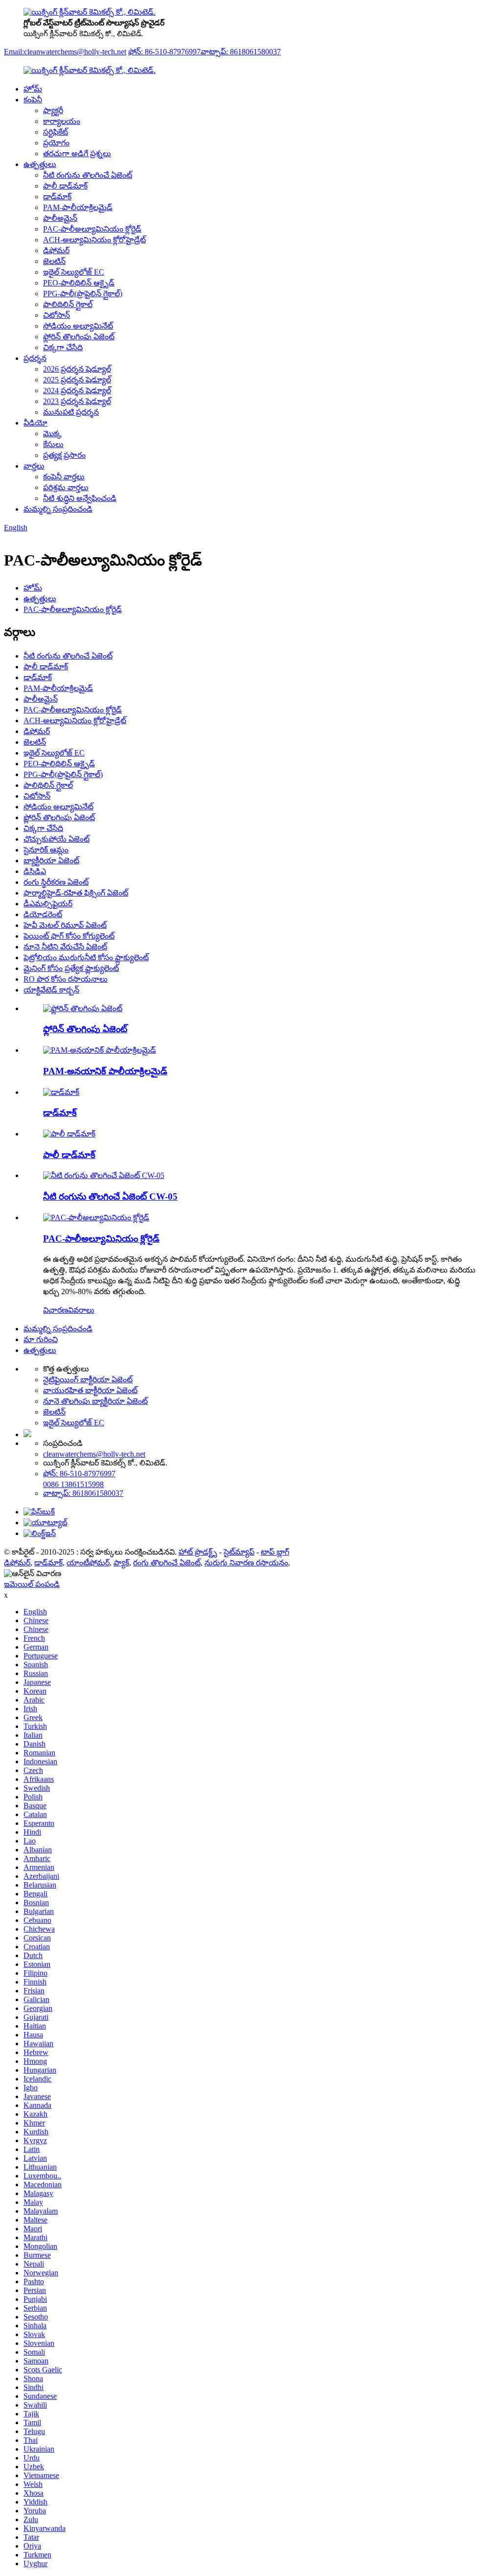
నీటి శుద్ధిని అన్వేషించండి (80, 498)
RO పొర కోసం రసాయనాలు (66, 979)
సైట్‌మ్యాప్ (239, 1552)
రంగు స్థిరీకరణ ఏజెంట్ (56, 882)
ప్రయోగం (56, 143)
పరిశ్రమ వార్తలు (66, 487)
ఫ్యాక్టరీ (53, 110)
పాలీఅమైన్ (60, 218)
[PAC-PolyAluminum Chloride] (96, 1217)
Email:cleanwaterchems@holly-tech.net (65, 52)
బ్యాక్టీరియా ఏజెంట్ (51, 861)
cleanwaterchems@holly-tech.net (94, 1454)
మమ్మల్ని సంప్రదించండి (58, 509)
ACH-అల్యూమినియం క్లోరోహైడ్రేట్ (94, 240)
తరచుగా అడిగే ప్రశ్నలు (77, 154)
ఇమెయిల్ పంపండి (32, 1584)
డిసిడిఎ (35, 871)
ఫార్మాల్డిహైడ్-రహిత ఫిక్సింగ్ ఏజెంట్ (76, 893)
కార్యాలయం (62, 121)
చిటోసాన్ (57, 315)
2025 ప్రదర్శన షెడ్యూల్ (77, 380)
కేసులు (53, 444)
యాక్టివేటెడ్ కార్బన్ (51, 990)
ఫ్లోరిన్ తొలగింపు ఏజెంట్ (79, 337)
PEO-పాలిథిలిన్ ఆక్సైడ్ (79, 283)
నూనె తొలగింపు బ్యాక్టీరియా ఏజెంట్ (95, 1401)
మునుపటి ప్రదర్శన (71, 412)
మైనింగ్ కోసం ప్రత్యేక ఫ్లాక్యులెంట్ (71, 968)
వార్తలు (34, 466)
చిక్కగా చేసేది (63, 347)
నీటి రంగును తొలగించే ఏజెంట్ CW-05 (110, 1196)
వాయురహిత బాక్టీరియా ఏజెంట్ (90, 1390)
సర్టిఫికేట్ (56, 132)
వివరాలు (81, 1310)
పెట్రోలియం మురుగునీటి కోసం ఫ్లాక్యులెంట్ (86, 957)
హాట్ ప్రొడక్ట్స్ (198, 1552)
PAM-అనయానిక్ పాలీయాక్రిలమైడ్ (105, 1071)
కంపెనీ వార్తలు (64, 477)
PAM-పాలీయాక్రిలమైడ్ (78, 207)
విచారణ (56, 1310)
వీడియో (35, 423)
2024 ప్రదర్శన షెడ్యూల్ (77, 390)
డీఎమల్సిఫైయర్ (48, 904)
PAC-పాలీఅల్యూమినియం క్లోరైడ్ (92, 229)
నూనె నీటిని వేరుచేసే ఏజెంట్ (65, 947)
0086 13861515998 (73, 1484)
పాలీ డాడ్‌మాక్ (65, 186)
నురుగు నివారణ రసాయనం (246, 1563)
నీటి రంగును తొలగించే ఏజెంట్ (88, 175)
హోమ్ (33, 89)
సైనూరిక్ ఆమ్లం (46, 850)
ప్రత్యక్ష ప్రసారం (64, 455)
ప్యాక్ (121, 1563)
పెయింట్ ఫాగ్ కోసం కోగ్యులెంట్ (69, 936)
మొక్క (52, 434)
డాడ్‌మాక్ (57, 197)
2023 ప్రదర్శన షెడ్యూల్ (77, 401)
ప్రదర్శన (35, 358)
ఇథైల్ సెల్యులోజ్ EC (74, 272)
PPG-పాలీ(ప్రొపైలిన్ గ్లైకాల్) (83, 294)
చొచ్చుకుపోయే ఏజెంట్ (57, 839)
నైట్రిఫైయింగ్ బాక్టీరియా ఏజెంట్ (88, 1380)
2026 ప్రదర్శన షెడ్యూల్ (77, 369)
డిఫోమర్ (56, 250)
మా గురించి (41, 1339)
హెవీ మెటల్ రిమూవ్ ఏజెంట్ (65, 925)
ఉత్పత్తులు (40, 164)
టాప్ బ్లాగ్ (275, 1552)
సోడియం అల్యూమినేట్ (78, 326)
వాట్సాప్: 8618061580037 (241, 52)
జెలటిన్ (54, 261)
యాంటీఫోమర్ (88, 1563)
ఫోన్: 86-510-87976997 (164, 52)
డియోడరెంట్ (43, 914)
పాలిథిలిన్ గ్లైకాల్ (68, 304)
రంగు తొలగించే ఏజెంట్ (167, 1563)
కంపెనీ (33, 100)
